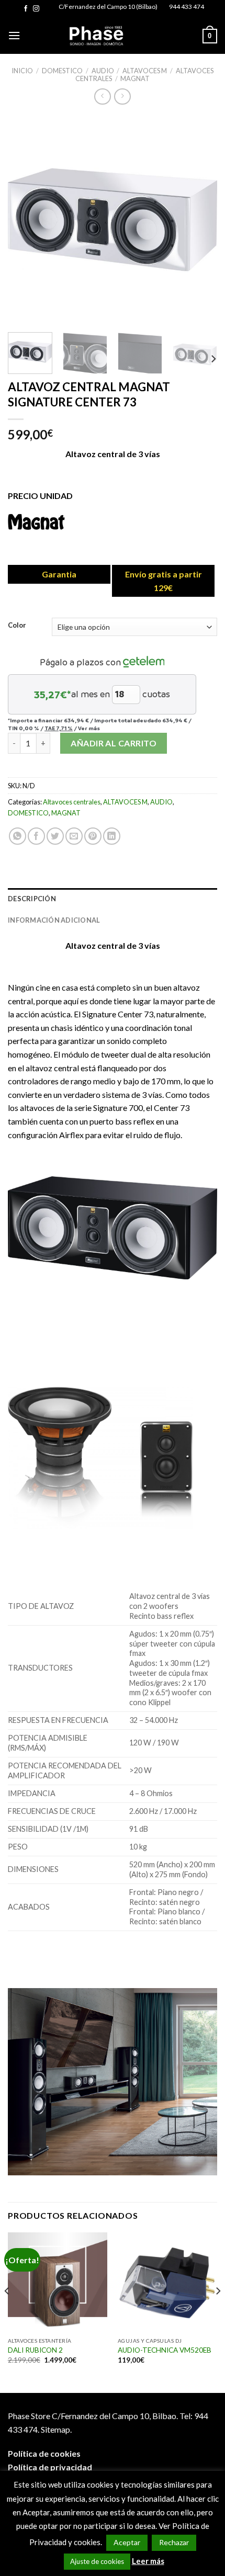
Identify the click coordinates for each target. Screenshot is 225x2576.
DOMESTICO (62, 71)
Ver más (89, 728)
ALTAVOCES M (145, 71)
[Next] (200, 220)
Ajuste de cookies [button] (97, 2561)
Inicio (22, 71)
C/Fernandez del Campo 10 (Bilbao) (108, 7)
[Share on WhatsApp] (18, 836)
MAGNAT (135, 78)
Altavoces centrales (72, 802)
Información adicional (54, 920)
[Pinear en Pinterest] (93, 836)
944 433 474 (187, 7)
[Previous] (25, 220)
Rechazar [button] (174, 2542)
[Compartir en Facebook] (36, 836)
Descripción (32, 899)
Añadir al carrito (114, 743)
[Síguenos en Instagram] (36, 9)
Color (17, 626)
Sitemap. (56, 2429)
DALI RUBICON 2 (35, 2350)
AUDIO (103, 71)
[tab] (113, 899)
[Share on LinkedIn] (112, 836)
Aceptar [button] (127, 2542)
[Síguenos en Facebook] (26, 9)
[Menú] (14, 35)
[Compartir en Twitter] (55, 836)
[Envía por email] (74, 836)
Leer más (148, 2561)
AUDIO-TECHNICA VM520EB (165, 2350)
